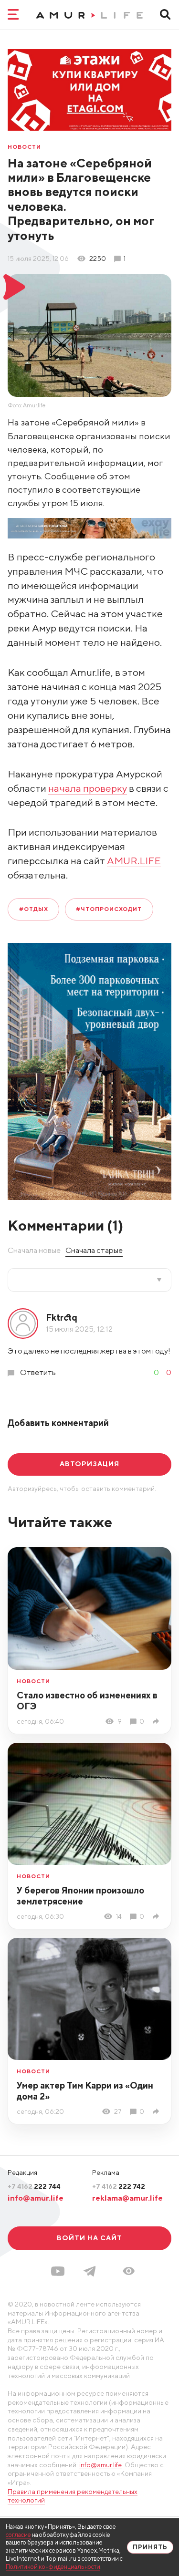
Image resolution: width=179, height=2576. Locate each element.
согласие (18, 2535)
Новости (24, 147)
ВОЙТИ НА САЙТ (90, 2238)
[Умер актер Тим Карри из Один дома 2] (158, 2112)
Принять (150, 2547)
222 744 (34, 2186)
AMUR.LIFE (134, 861)
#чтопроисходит (109, 909)
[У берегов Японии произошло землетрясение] (158, 1917)
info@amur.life (36, 2198)
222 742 (119, 2186)
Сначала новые (34, 1250)
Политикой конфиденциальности (53, 2567)
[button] (129, 2271)
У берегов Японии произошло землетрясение (80, 1896)
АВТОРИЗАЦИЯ (89, 1464)
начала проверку (88, 788)
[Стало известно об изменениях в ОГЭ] (158, 1722)
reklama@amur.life (127, 2198)
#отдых (34, 909)
